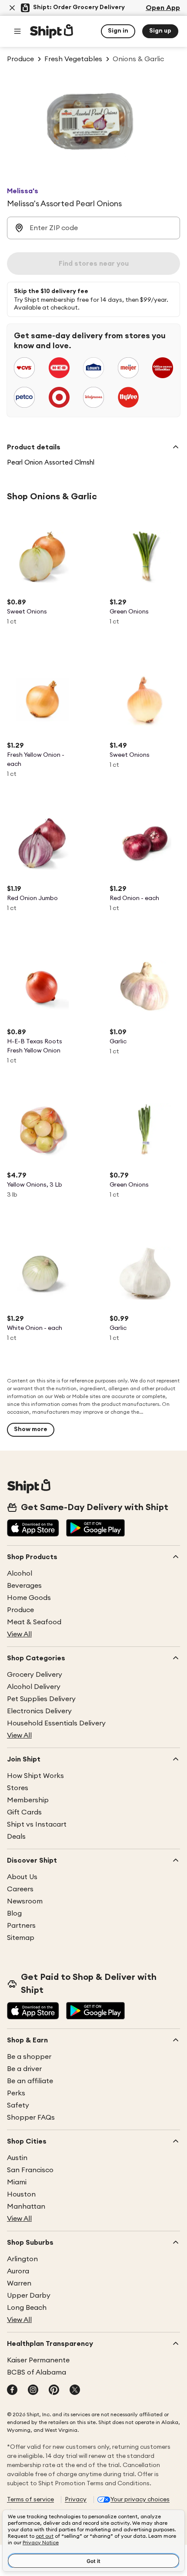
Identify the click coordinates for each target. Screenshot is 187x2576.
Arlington (22, 2259)
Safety (18, 2105)
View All (19, 1634)
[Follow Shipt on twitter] (75, 2391)
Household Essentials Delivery (56, 1723)
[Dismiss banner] (12, 8)
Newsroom (25, 1901)
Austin (17, 2158)
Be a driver (24, 2069)
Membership (28, 1800)
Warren (19, 2283)
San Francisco (30, 2170)
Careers (20, 1889)
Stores (18, 1788)
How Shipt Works (35, 1776)
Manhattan (26, 2207)
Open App (163, 8)
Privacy (76, 2500)
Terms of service (30, 2500)
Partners (21, 1926)
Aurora (18, 2271)
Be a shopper (29, 2057)
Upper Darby (29, 2296)
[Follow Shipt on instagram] (33, 2391)
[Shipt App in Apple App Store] (33, 1529)
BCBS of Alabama (37, 2372)
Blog (14, 1913)
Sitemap (21, 1938)
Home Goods (29, 1598)
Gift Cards (24, 1812)
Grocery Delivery (35, 1675)
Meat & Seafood (34, 1622)
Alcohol (20, 1573)
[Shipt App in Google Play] (95, 1529)
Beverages (24, 1586)
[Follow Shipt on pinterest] (54, 2391)
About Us (22, 1877)
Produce (20, 1610)
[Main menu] (17, 31)
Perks (16, 2093)
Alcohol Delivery (34, 1687)
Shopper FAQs (31, 2118)
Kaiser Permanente (38, 2360)
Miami (17, 2182)
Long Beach (27, 2308)
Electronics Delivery (39, 1711)
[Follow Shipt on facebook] (12, 2391)
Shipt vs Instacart (37, 1824)
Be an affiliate (30, 2081)
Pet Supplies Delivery (41, 1699)
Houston (21, 2194)
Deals (16, 1837)
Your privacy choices (140, 2500)
